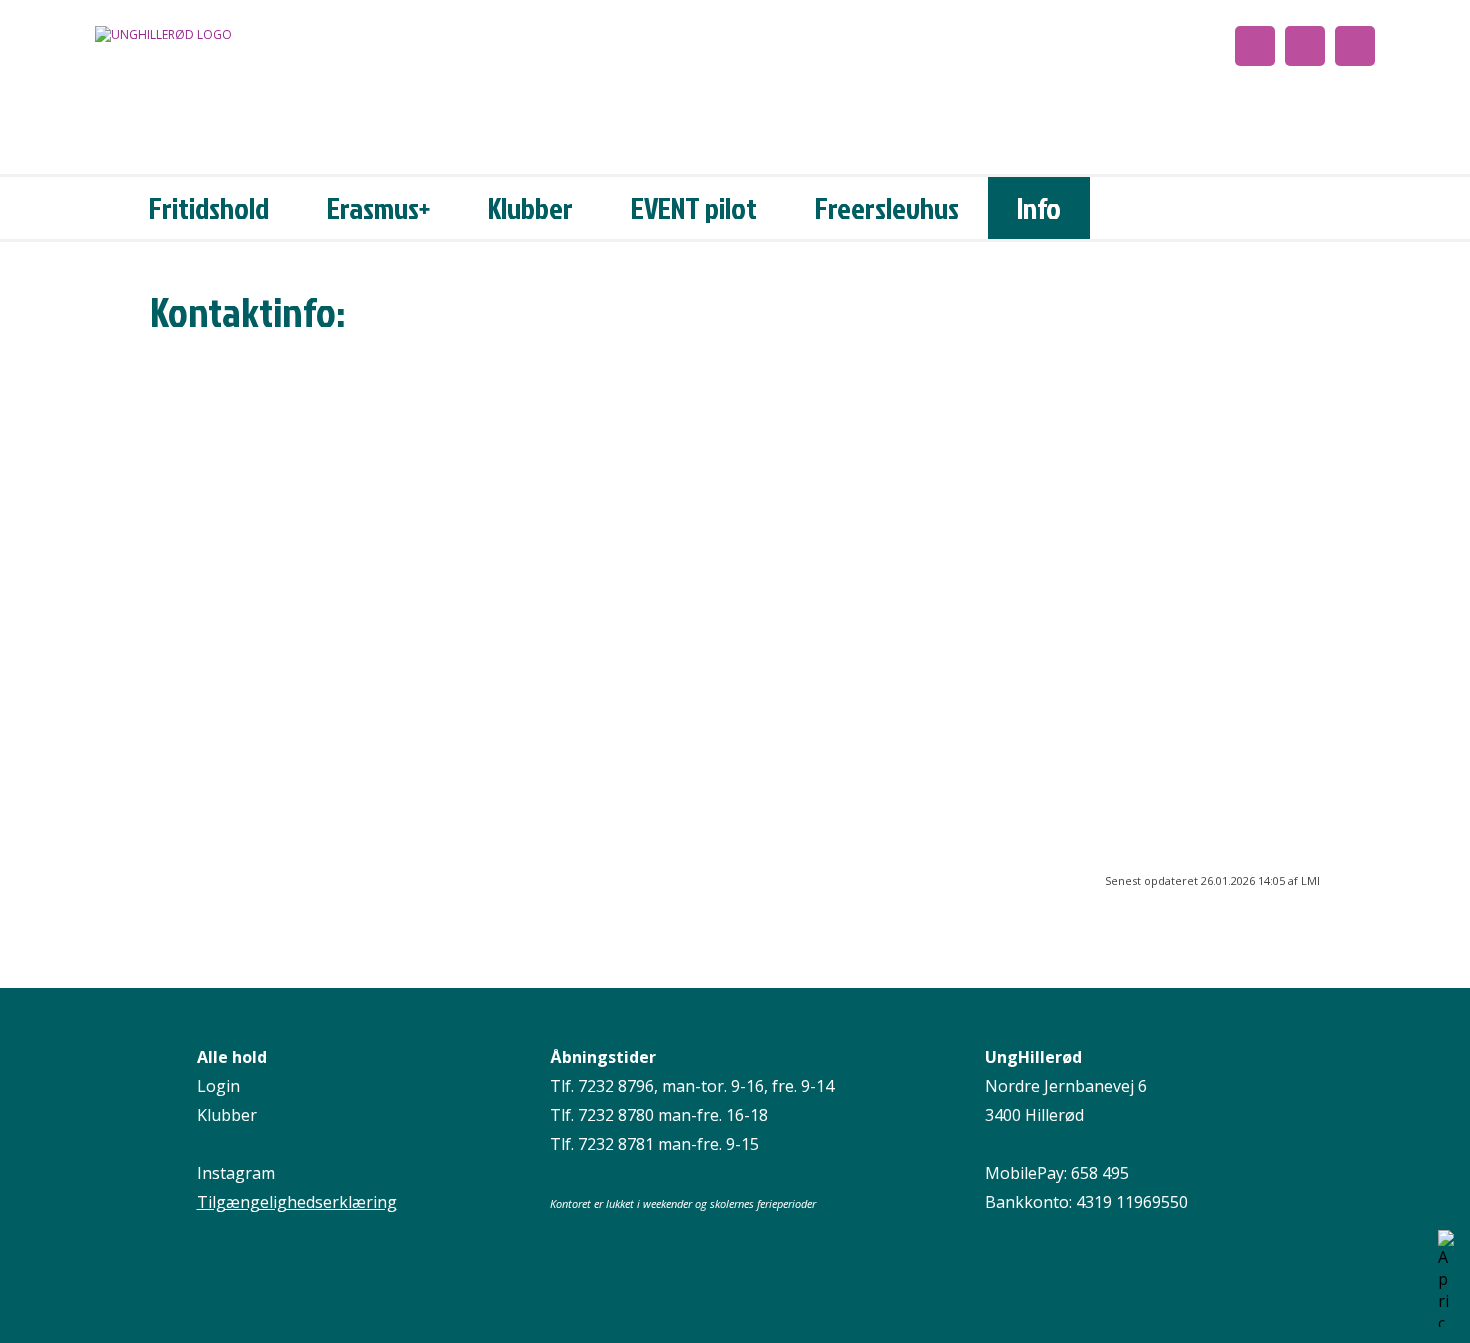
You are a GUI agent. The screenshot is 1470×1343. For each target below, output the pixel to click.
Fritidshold (209, 208)
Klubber (530, 208)
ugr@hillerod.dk (291, 688)
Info (1039, 208)
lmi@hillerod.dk (289, 616)
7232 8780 (616, 1115)
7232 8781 (616, 1144)
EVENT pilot (694, 208)
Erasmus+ (378, 208)
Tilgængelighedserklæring (297, 1202)
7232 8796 (616, 1086)
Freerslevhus (887, 208)
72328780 (186, 406)
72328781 (186, 472)
